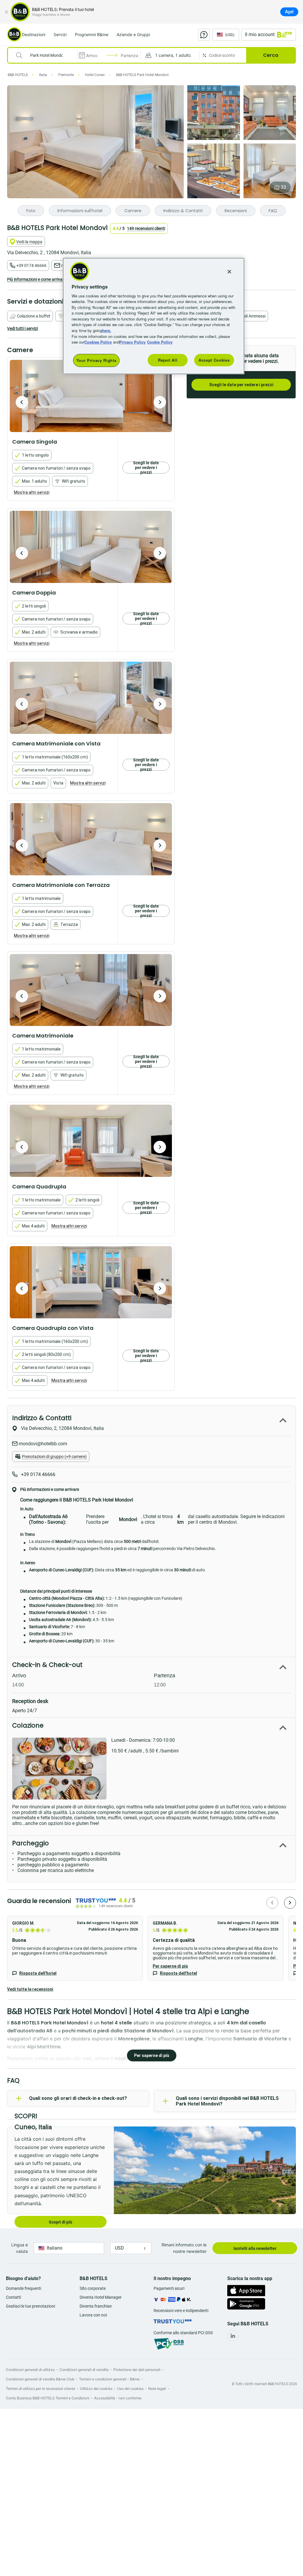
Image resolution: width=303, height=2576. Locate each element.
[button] (170, 55)
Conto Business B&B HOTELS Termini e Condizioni (48, 2398)
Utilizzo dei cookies (96, 2389)
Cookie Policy (160, 342)
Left (22, 402)
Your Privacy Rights (96, 360)
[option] (91, 396)
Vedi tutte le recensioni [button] (30, 1989)
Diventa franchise (96, 2306)
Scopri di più (61, 2222)
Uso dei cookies (130, 2389)
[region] (154, 316)
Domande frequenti (24, 2288)
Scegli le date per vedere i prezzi (241, 385)
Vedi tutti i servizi (22, 328)
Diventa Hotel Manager (101, 2297)
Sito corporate (93, 2288)
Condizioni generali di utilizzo (30, 2370)
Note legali (157, 2389)
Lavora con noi (93, 2315)
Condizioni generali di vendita (84, 2370)
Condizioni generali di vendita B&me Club (40, 2379)
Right (160, 402)
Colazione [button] (28, 1725)
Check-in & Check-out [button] (47, 1665)
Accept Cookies (214, 360)
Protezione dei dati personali (137, 2370)
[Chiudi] (7, 12)
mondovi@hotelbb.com (42, 1444)
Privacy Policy (132, 342)
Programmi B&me (92, 34)
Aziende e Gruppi (133, 34)
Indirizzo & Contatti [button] (42, 1418)
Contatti (13, 2297)
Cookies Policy (98, 342)
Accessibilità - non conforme (118, 2398)
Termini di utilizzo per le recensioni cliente (41, 2389)
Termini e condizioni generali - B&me (109, 2379)
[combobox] (46, 55)
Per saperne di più (170, 1966)
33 (283, 187)
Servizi (60, 34)
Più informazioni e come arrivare (37, 279)
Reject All (168, 360)
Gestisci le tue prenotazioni (30, 2306)
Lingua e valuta (20, 2248)
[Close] (229, 272)
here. (107, 330)
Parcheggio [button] (30, 1843)
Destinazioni (34, 34)
